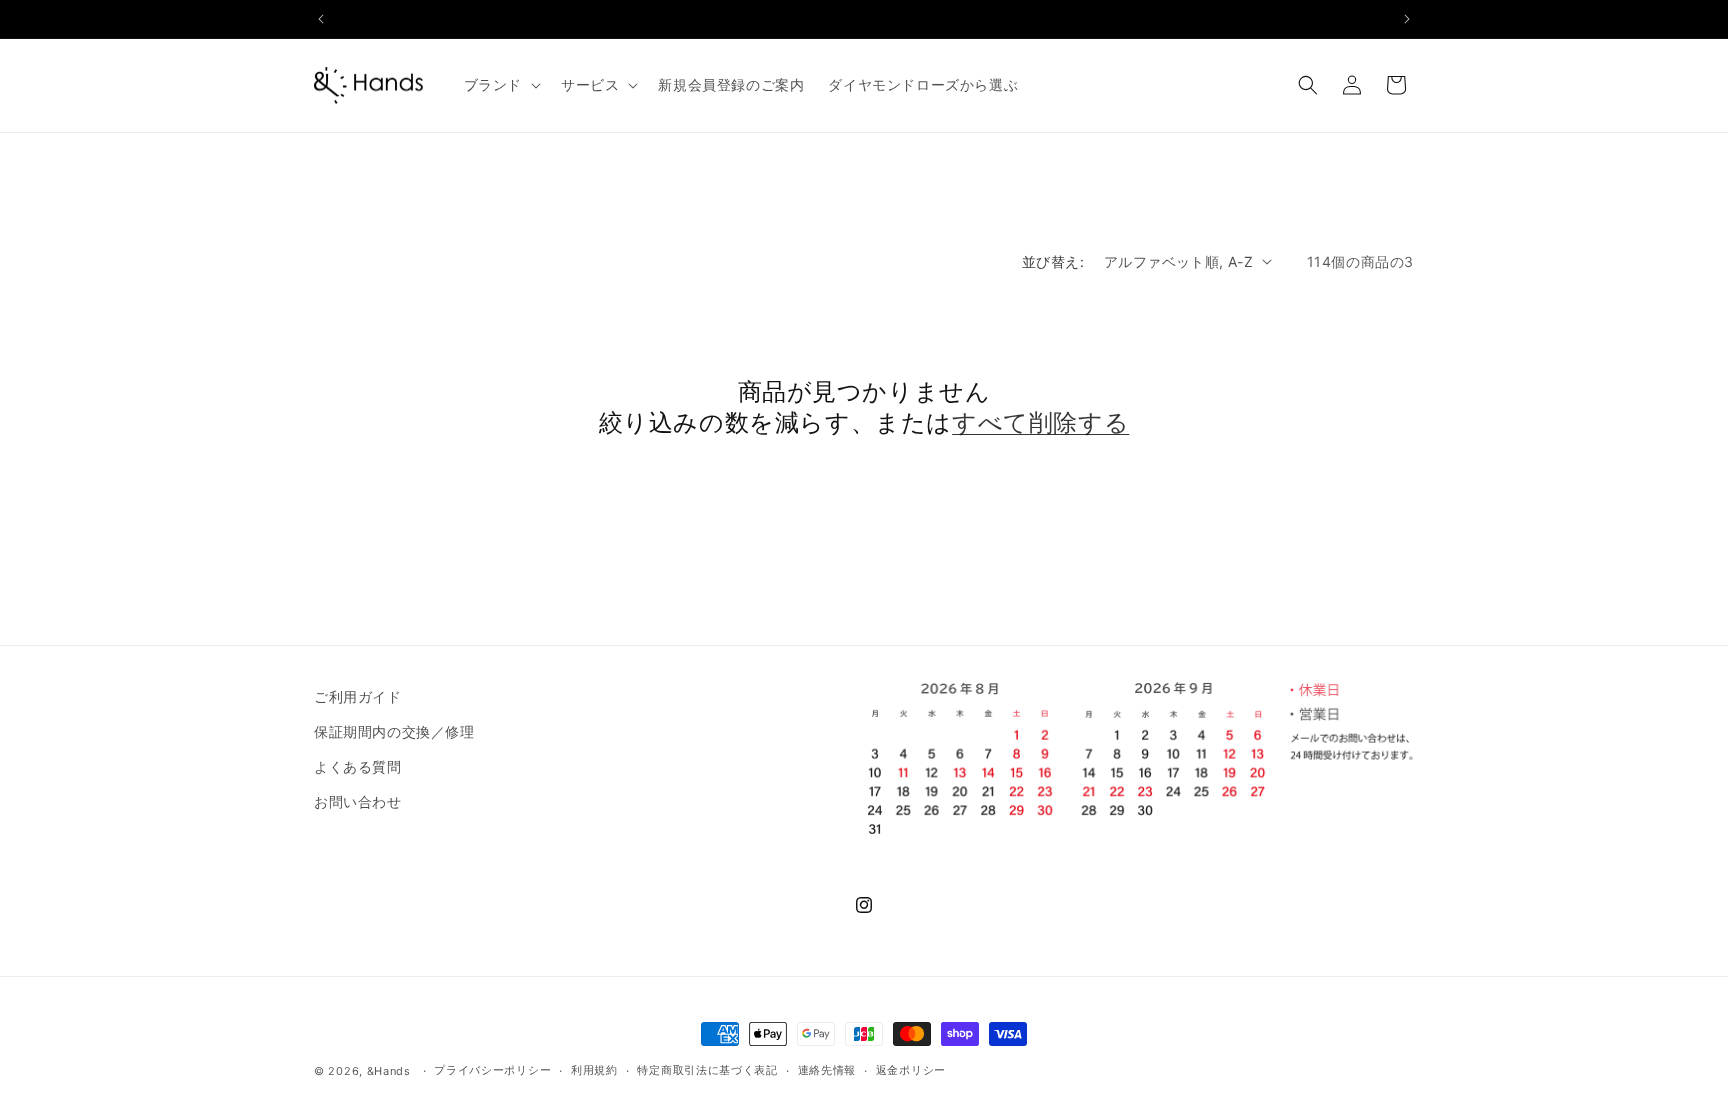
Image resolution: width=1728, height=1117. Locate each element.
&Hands (389, 1071)
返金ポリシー (911, 1070)
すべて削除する (1040, 423)
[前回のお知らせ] (321, 19)
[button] (500, 85)
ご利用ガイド (358, 696)
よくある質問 (358, 766)
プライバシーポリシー (492, 1070)
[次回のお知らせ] (1407, 19)
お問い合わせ (358, 801)
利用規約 (594, 1070)
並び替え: (1053, 261)
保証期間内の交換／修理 (394, 731)
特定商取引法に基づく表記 (707, 1070)
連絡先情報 (827, 1070)
